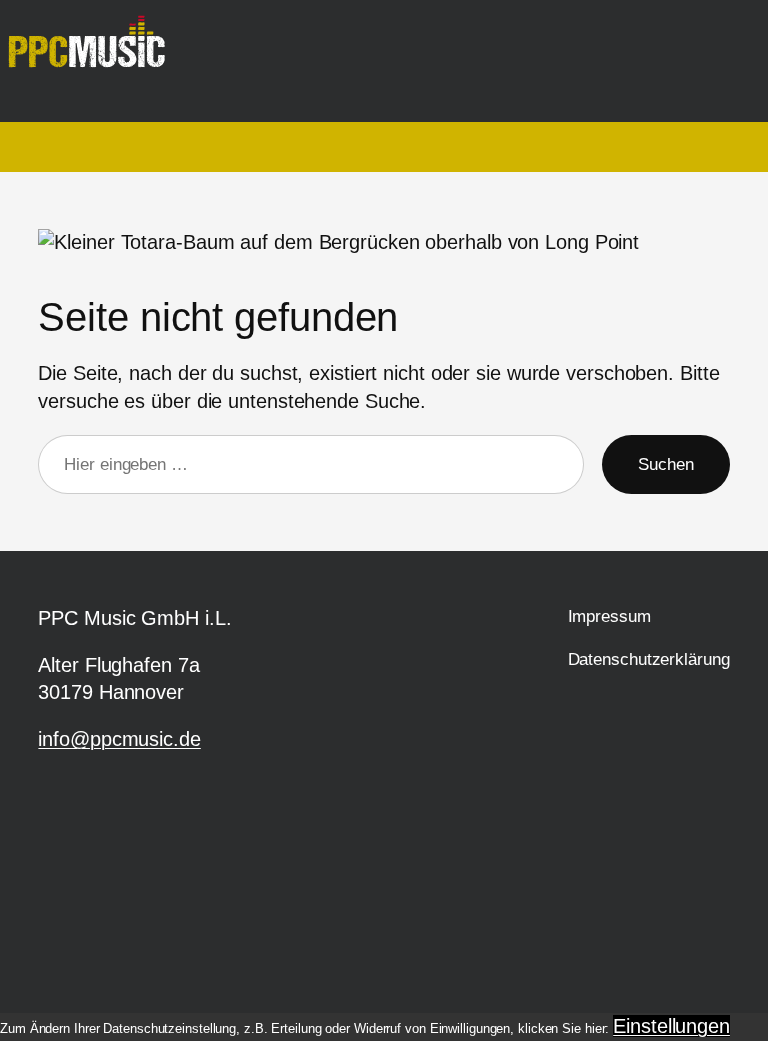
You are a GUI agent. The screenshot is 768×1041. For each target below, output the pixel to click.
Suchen (665, 464)
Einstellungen (671, 1026)
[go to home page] (94, 51)
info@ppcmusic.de (119, 739)
